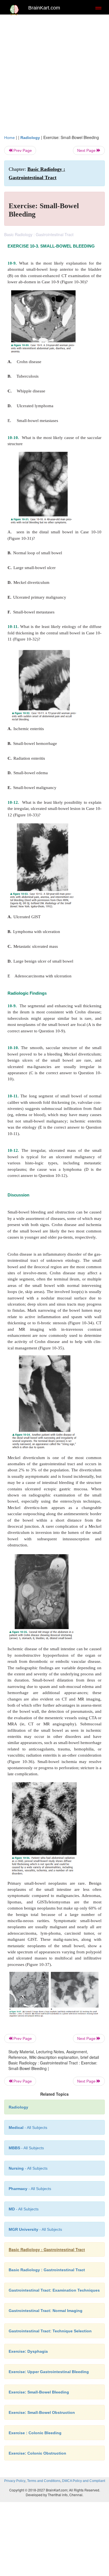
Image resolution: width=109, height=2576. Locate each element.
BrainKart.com (44, 8)
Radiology (30, 138)
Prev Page (22, 150)
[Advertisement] (54, 77)
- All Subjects (24, 2209)
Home (10, 138)
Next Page (87, 150)
